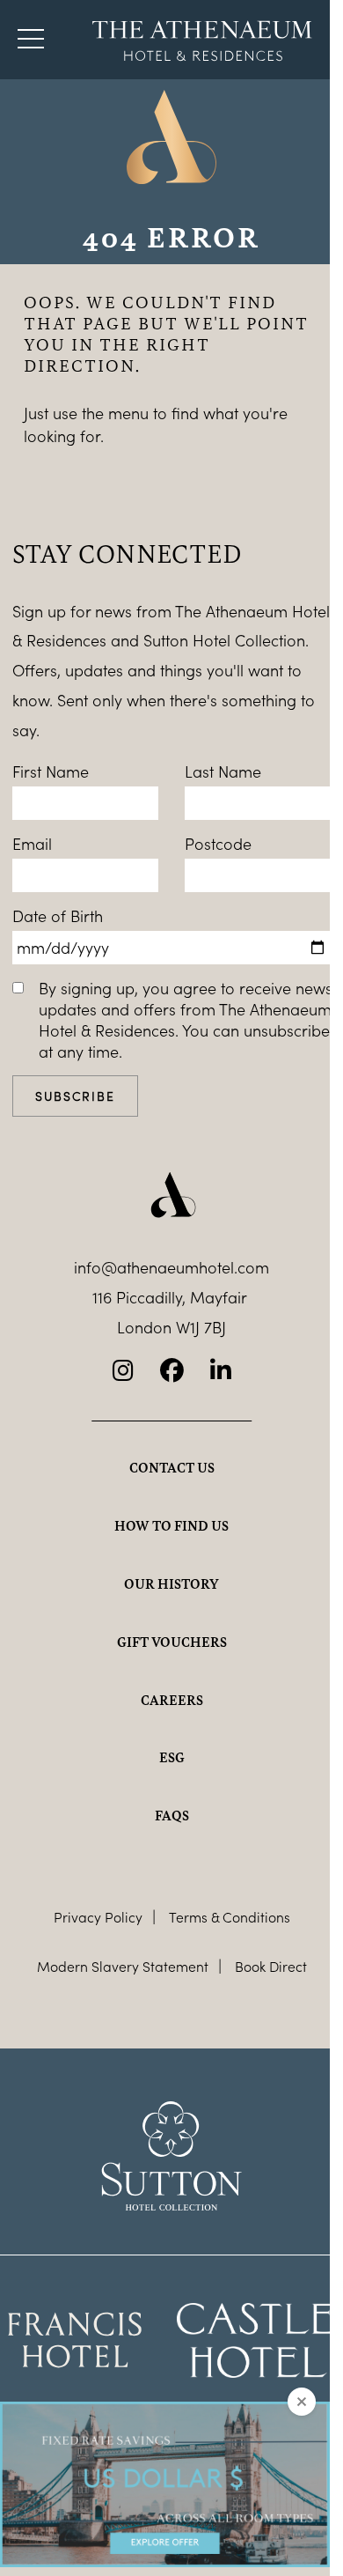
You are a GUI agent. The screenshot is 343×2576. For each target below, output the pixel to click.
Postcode (218, 844)
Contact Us (172, 1467)
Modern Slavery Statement (123, 1966)
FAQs (172, 1815)
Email (32, 844)
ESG (172, 1757)
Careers (172, 1700)
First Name (51, 771)
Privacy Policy (98, 1917)
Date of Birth (58, 916)
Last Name (223, 771)
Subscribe (75, 1096)
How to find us (171, 1525)
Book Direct (271, 1966)
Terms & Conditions (230, 1917)
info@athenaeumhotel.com (171, 1267)
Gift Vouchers (172, 1642)
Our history (171, 1583)
